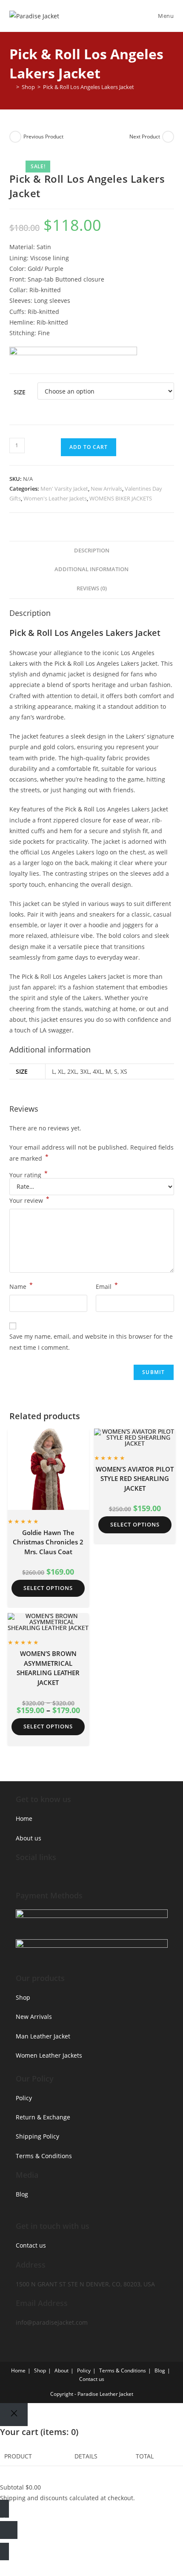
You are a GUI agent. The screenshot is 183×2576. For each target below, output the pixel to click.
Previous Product (43, 137)
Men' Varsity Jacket (64, 489)
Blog (22, 2194)
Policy (24, 2098)
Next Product (145, 137)
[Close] (14, 2415)
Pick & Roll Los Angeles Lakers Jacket (89, 87)
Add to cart (89, 447)
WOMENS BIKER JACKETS (121, 498)
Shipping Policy (37, 2136)
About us (29, 1838)
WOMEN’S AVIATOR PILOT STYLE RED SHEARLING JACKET (135, 1479)
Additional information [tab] (91, 569)
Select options (48, 1588)
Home (24, 1818)
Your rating (29, 1175)
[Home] (11, 87)
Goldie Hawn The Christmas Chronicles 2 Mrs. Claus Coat (48, 1542)
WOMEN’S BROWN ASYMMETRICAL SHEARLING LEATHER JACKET (48, 1668)
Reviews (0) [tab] (92, 588)
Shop (23, 1997)
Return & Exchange (43, 2117)
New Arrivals (106, 489)
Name (21, 1286)
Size (20, 392)
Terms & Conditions (44, 2156)
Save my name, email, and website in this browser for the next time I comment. (91, 1342)
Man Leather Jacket (43, 2036)
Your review (29, 1200)
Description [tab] (92, 551)
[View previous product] (15, 137)
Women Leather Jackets (49, 2055)
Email (107, 1286)
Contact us (31, 2245)
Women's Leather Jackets (55, 498)
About (61, 2370)
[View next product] (168, 137)
